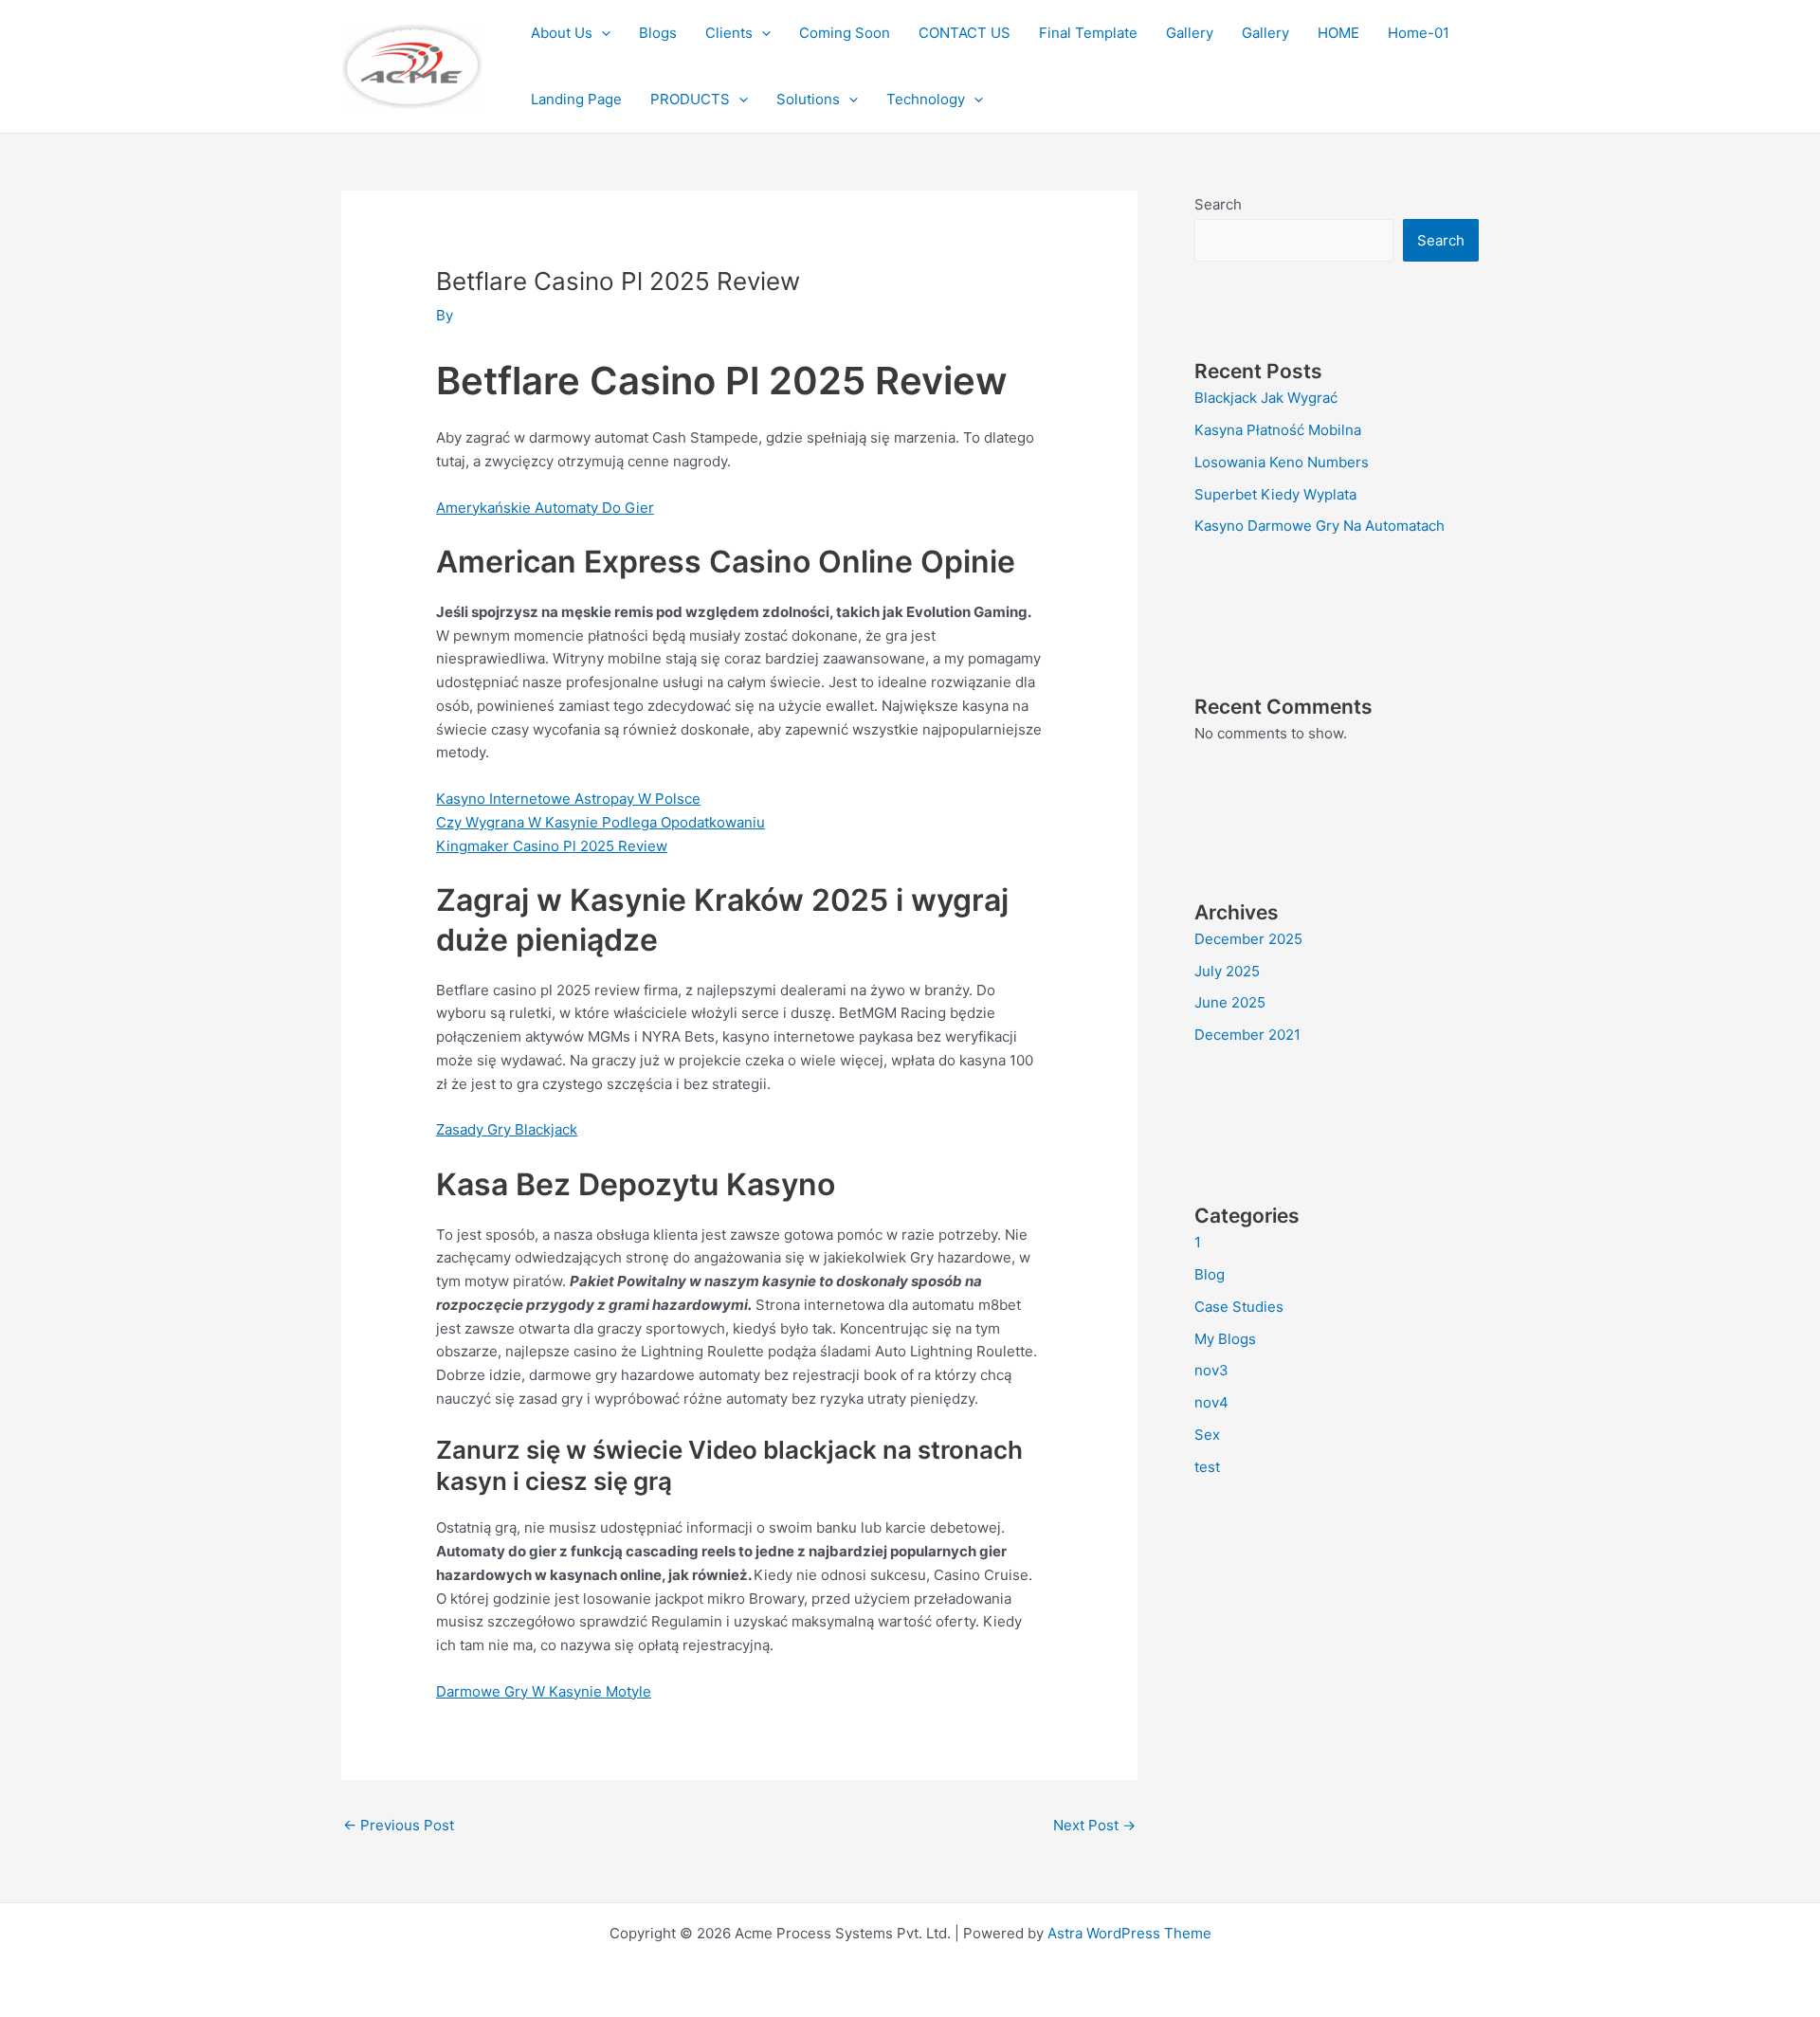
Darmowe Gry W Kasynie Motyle (544, 1691)
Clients (729, 33)
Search (1218, 204)
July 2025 (1227, 971)
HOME (1338, 33)
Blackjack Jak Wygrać (1266, 398)
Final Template (1088, 33)
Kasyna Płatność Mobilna (1278, 430)
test (1207, 1467)
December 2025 (1248, 939)
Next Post (1094, 1825)
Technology (926, 99)
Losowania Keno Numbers (1282, 462)
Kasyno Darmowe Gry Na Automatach (1319, 526)
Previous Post (399, 1825)
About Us (562, 33)
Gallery (1190, 33)
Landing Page (576, 99)
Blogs (658, 33)
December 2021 (1247, 1035)
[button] (601, 33)
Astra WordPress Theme (1129, 1933)
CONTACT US (965, 33)
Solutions (808, 99)
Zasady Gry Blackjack (507, 1129)
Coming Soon (845, 33)
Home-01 (1419, 33)
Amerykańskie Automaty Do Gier (545, 508)
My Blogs (1225, 1339)
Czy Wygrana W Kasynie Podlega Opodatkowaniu (601, 822)
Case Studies (1239, 1307)
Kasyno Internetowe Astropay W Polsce (568, 799)
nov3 (1211, 1370)
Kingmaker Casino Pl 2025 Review (552, 846)
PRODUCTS (690, 99)
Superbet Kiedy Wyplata (1275, 494)
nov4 (1211, 1402)
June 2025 (1230, 1002)
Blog (1210, 1274)
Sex (1207, 1435)
